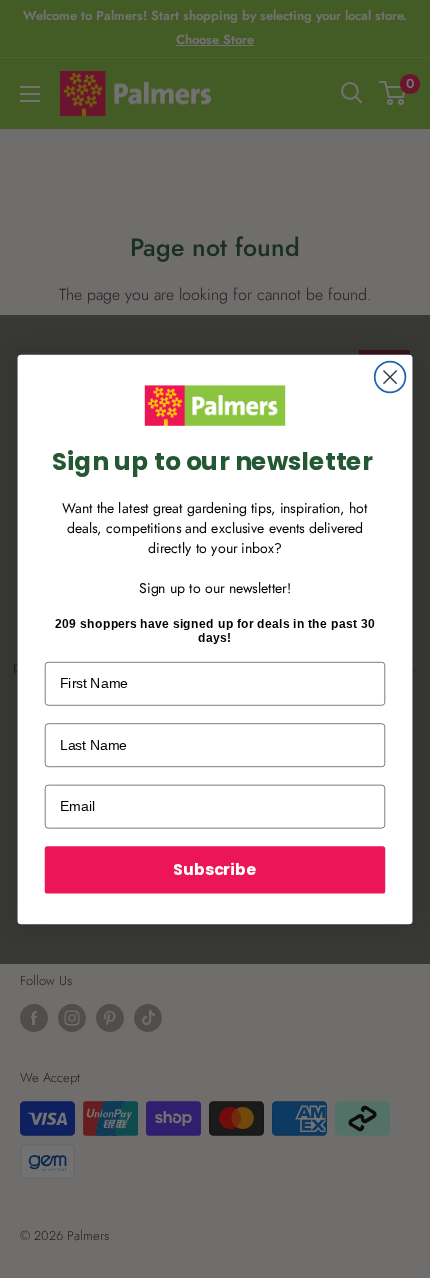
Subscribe (214, 869)
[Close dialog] (390, 376)
